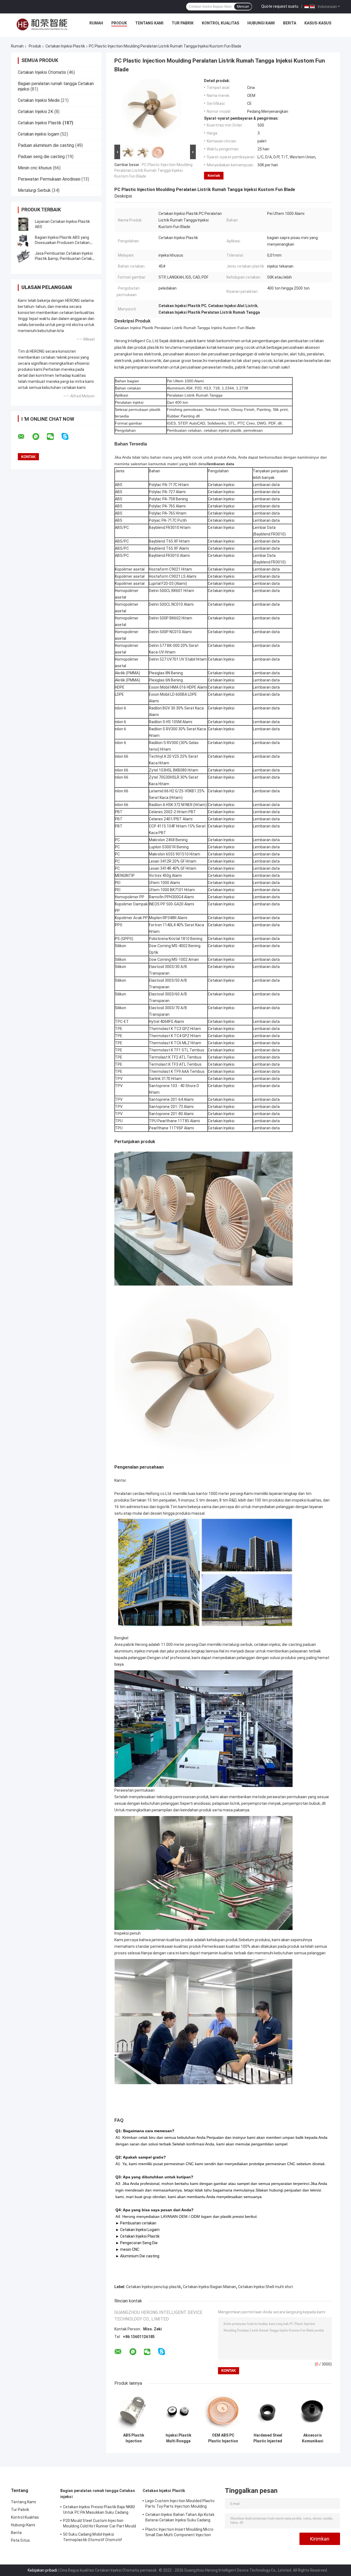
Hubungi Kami (261, 23)
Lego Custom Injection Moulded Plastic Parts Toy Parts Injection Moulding (180, 2504)
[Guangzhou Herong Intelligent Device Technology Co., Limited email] (25, 437)
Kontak (214, 176)
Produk (119, 23)
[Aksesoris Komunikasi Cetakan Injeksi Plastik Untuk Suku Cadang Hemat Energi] (312, 2411)
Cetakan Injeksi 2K (36, 112)
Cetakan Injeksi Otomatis (42, 72)
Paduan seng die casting (41, 157)
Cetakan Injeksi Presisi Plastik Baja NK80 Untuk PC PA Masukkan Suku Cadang (99, 2510)
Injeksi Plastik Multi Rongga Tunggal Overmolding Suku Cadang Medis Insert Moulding (179, 2438)
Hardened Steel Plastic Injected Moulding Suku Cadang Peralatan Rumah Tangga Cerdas (268, 2438)
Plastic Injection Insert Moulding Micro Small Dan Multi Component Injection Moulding (179, 2533)
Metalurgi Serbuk (34, 190)
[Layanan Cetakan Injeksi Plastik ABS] (23, 224)
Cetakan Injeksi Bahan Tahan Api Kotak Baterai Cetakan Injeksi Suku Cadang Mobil (180, 2518)
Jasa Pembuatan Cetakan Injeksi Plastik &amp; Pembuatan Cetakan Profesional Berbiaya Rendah (66, 259)
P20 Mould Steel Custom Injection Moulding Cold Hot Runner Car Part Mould (100, 2523)
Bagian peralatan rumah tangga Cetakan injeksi (98, 2494)
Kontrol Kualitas (220, 23)
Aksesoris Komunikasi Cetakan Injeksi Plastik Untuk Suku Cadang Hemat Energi (312, 2438)
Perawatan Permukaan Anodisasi (49, 179)
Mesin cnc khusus (35, 168)
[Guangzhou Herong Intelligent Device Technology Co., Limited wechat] (54, 437)
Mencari (243, 7)
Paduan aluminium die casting (46, 145)
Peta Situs (20, 2540)
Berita (290, 23)
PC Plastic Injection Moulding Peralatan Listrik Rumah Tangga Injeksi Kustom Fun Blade (153, 170)
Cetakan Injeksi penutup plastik (154, 2287)
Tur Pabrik (183, 23)
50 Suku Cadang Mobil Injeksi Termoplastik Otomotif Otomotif (93, 2537)
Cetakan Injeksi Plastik (65, 46)
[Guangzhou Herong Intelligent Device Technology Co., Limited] (42, 24)
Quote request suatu (280, 6)
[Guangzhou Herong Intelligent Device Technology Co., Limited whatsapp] (39, 437)
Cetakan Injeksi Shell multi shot (265, 2287)
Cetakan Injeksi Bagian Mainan (210, 2287)
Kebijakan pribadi (42, 2570)
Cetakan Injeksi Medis (39, 100)
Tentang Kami (149, 23)
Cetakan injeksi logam (39, 134)
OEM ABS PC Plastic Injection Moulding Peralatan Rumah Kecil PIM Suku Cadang (223, 2438)
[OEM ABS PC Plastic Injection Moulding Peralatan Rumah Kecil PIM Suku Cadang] (223, 2411)
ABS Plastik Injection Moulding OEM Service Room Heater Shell (134, 2438)
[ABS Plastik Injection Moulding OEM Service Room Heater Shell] (134, 2411)
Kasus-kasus (318, 23)
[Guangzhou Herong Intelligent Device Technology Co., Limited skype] (68, 437)
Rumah (96, 23)
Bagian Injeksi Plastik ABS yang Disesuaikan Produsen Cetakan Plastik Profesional (62, 243)
